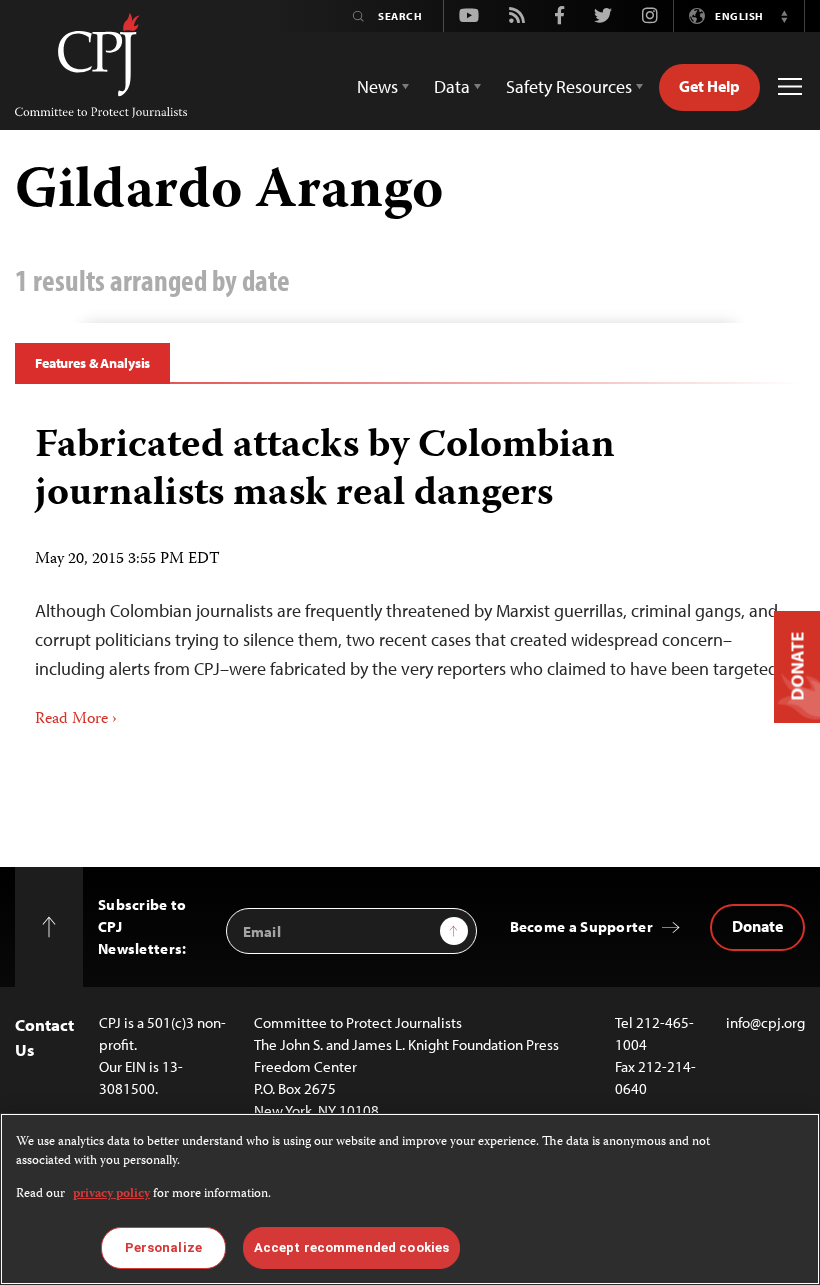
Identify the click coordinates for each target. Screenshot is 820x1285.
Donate (757, 926)
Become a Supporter (581, 926)
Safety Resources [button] (569, 86)
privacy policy (111, 1194)
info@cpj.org (765, 1022)
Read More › (76, 720)
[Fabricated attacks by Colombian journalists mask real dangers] (410, 569)
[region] (410, 1199)
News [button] (377, 86)
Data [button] (452, 86)
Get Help (709, 86)
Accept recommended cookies (351, 1247)
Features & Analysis (92, 363)
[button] (784, 16)
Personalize (163, 1247)
